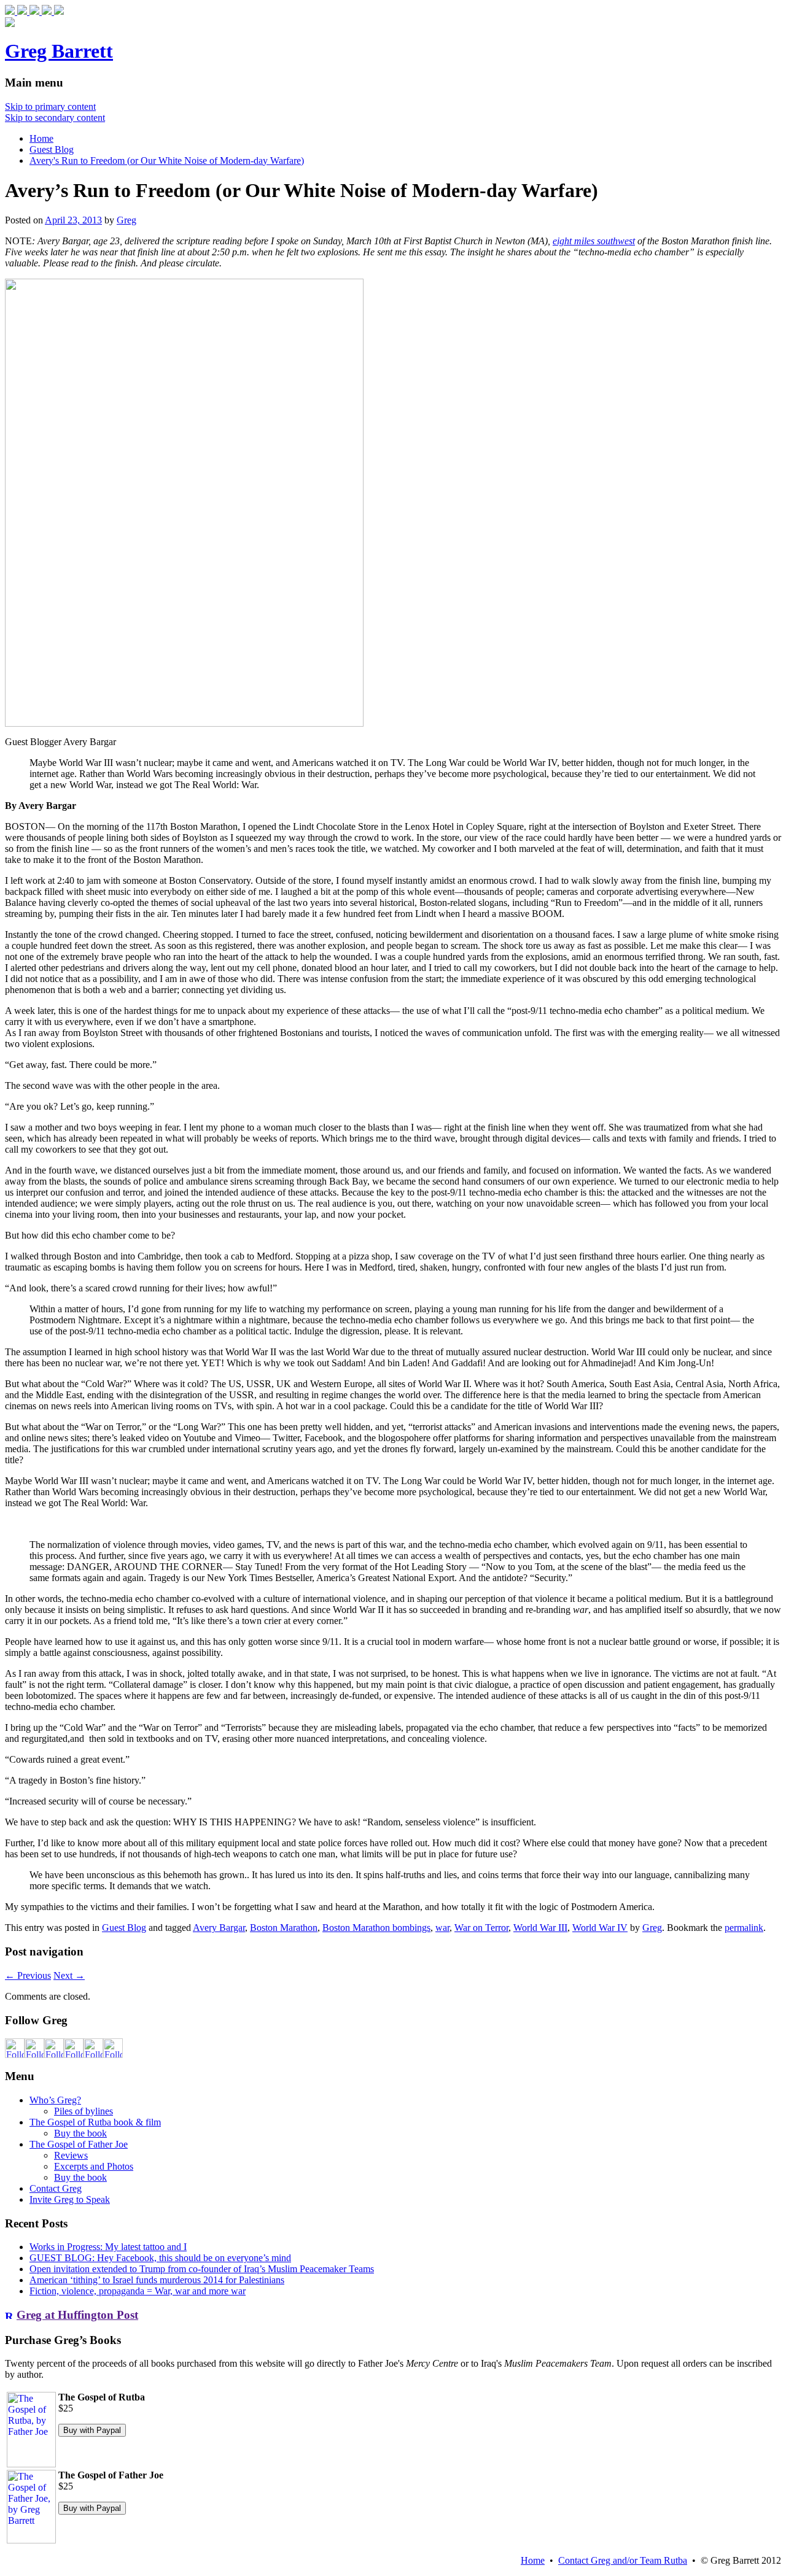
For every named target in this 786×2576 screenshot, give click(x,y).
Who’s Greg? (55, 2100)
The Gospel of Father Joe (79, 2144)
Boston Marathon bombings (376, 1928)
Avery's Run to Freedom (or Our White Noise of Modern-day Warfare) (167, 161)
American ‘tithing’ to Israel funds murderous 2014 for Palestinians (157, 2280)
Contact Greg (56, 2188)
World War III (540, 1928)
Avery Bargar (219, 1928)
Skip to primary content (50, 106)
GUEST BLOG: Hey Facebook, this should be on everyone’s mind (160, 2258)
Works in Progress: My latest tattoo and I (108, 2247)
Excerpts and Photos (94, 2166)
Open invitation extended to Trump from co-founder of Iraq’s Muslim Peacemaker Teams (202, 2269)
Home (41, 138)
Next (69, 1975)
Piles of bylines (84, 2111)
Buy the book (80, 2133)
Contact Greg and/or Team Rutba (623, 2560)
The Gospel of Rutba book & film (95, 2122)
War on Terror (481, 1928)
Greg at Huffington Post (77, 2315)
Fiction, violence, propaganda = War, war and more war (138, 2291)
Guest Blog (52, 149)
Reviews (71, 2155)
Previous (28, 1975)
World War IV (600, 1928)
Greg (126, 220)
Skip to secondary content (55, 118)
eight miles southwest (594, 241)
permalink (744, 1928)
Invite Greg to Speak (70, 2199)
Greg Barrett (59, 51)
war (442, 1928)
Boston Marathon (284, 1928)
